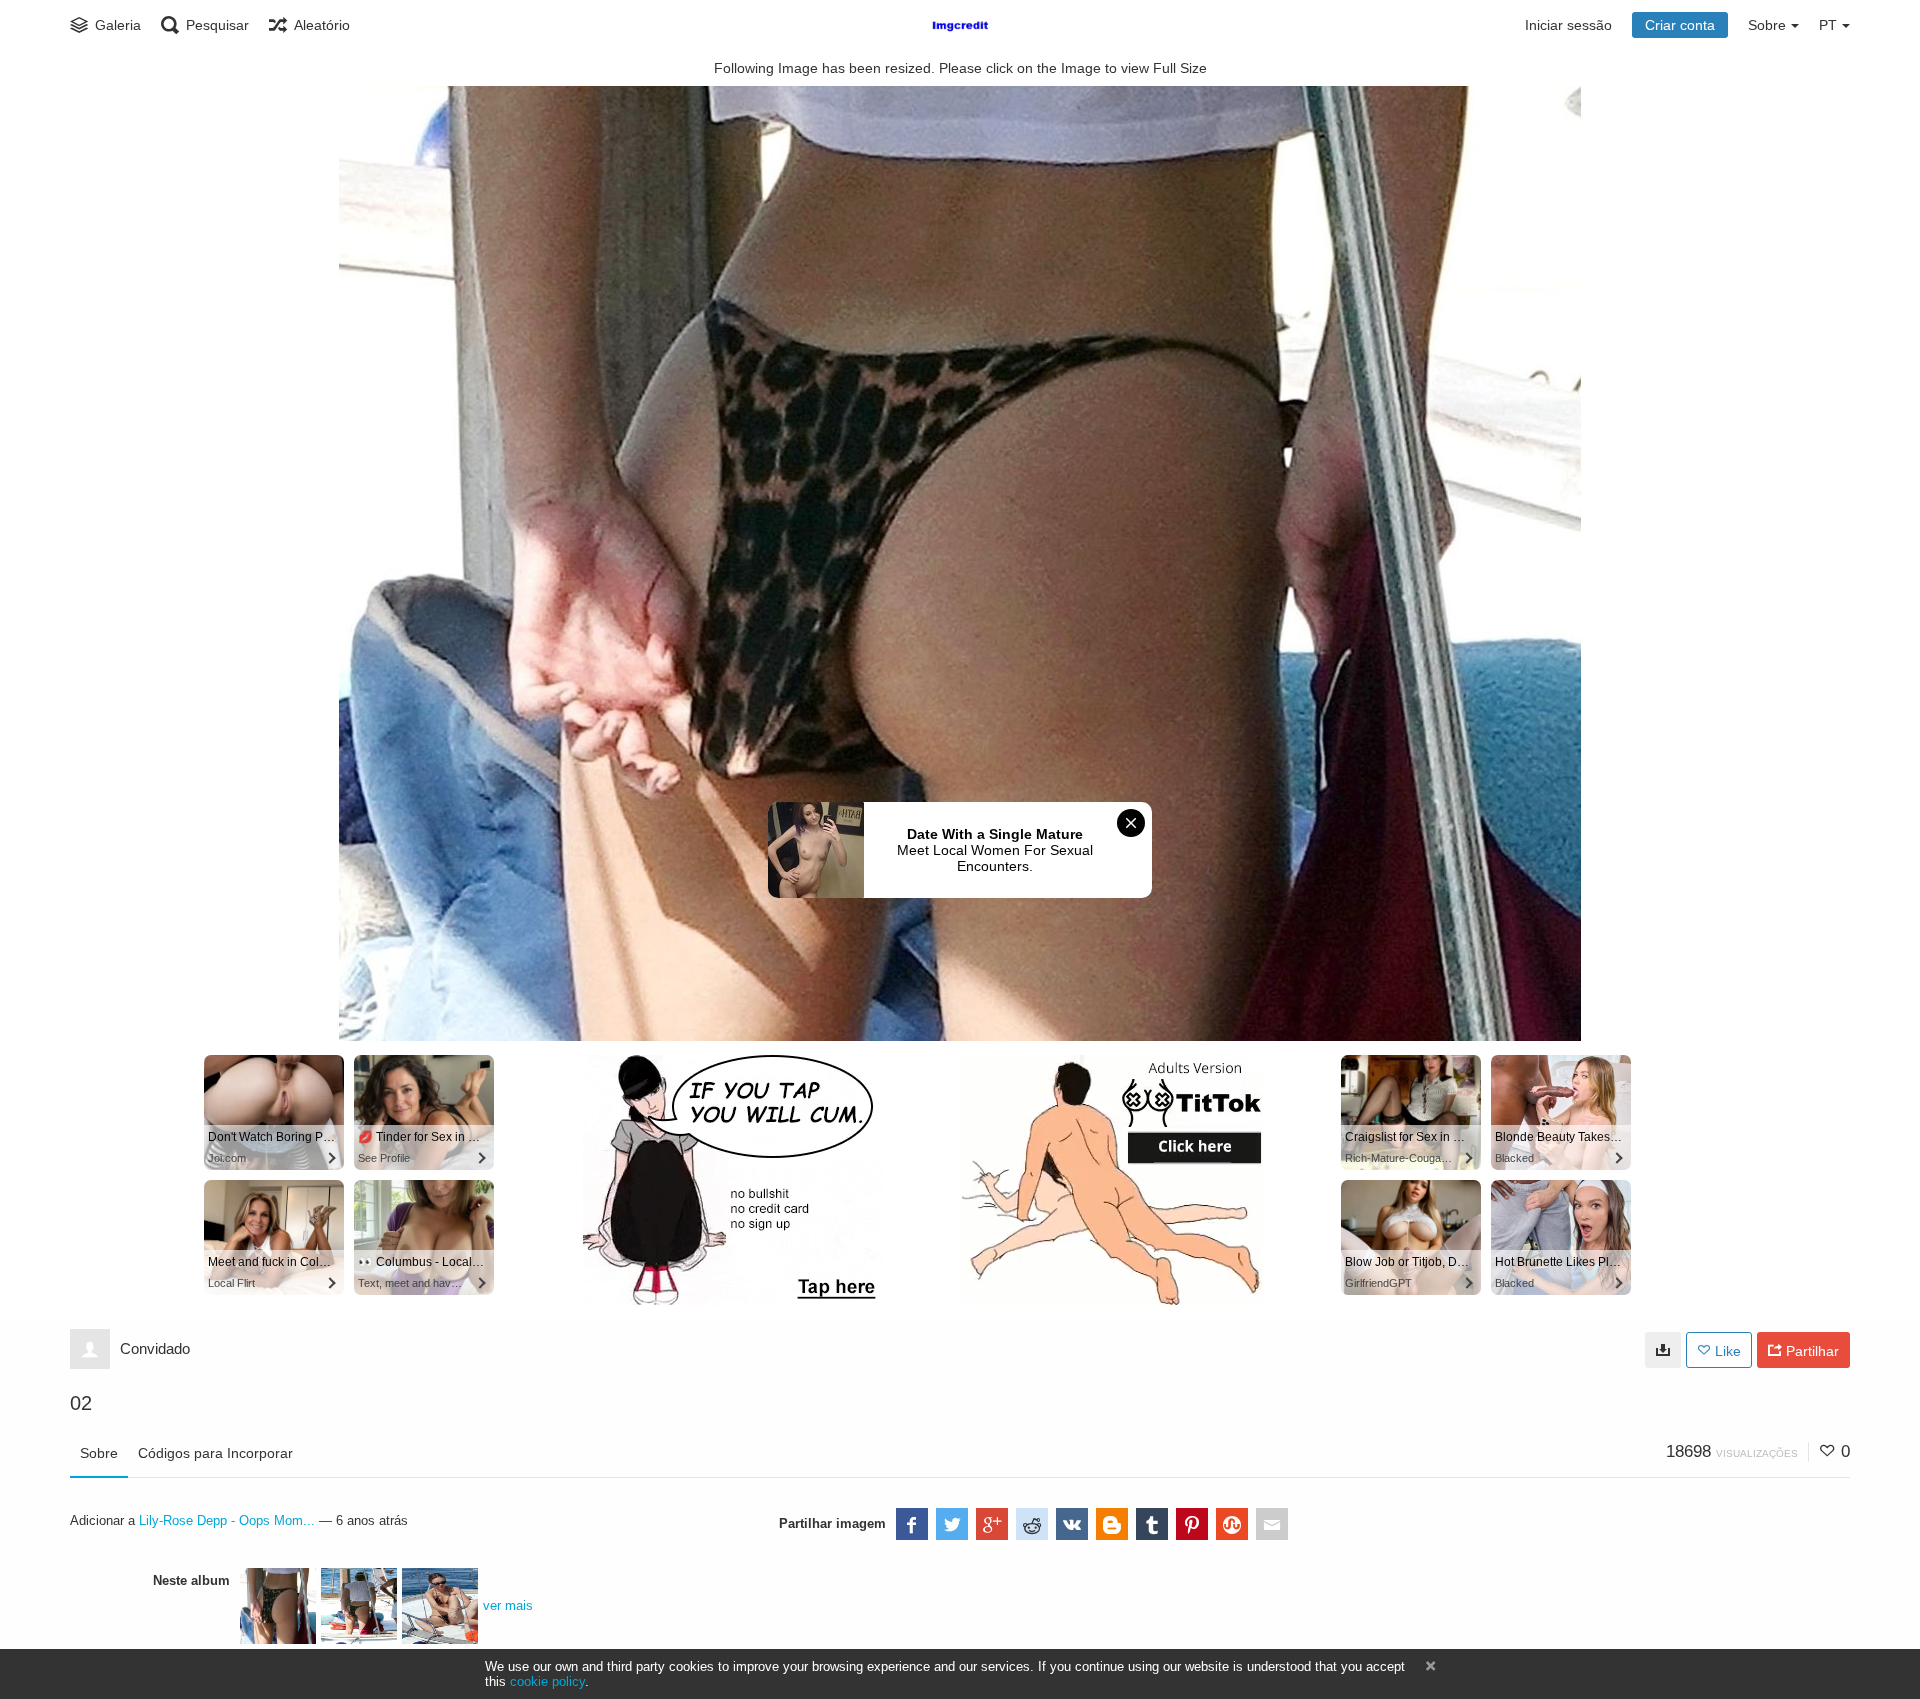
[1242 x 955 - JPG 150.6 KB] (1663, 1350)
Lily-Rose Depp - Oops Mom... (227, 1520)
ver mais (508, 1605)
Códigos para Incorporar (215, 1453)
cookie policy (547, 1681)
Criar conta (1680, 25)
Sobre (99, 1453)
